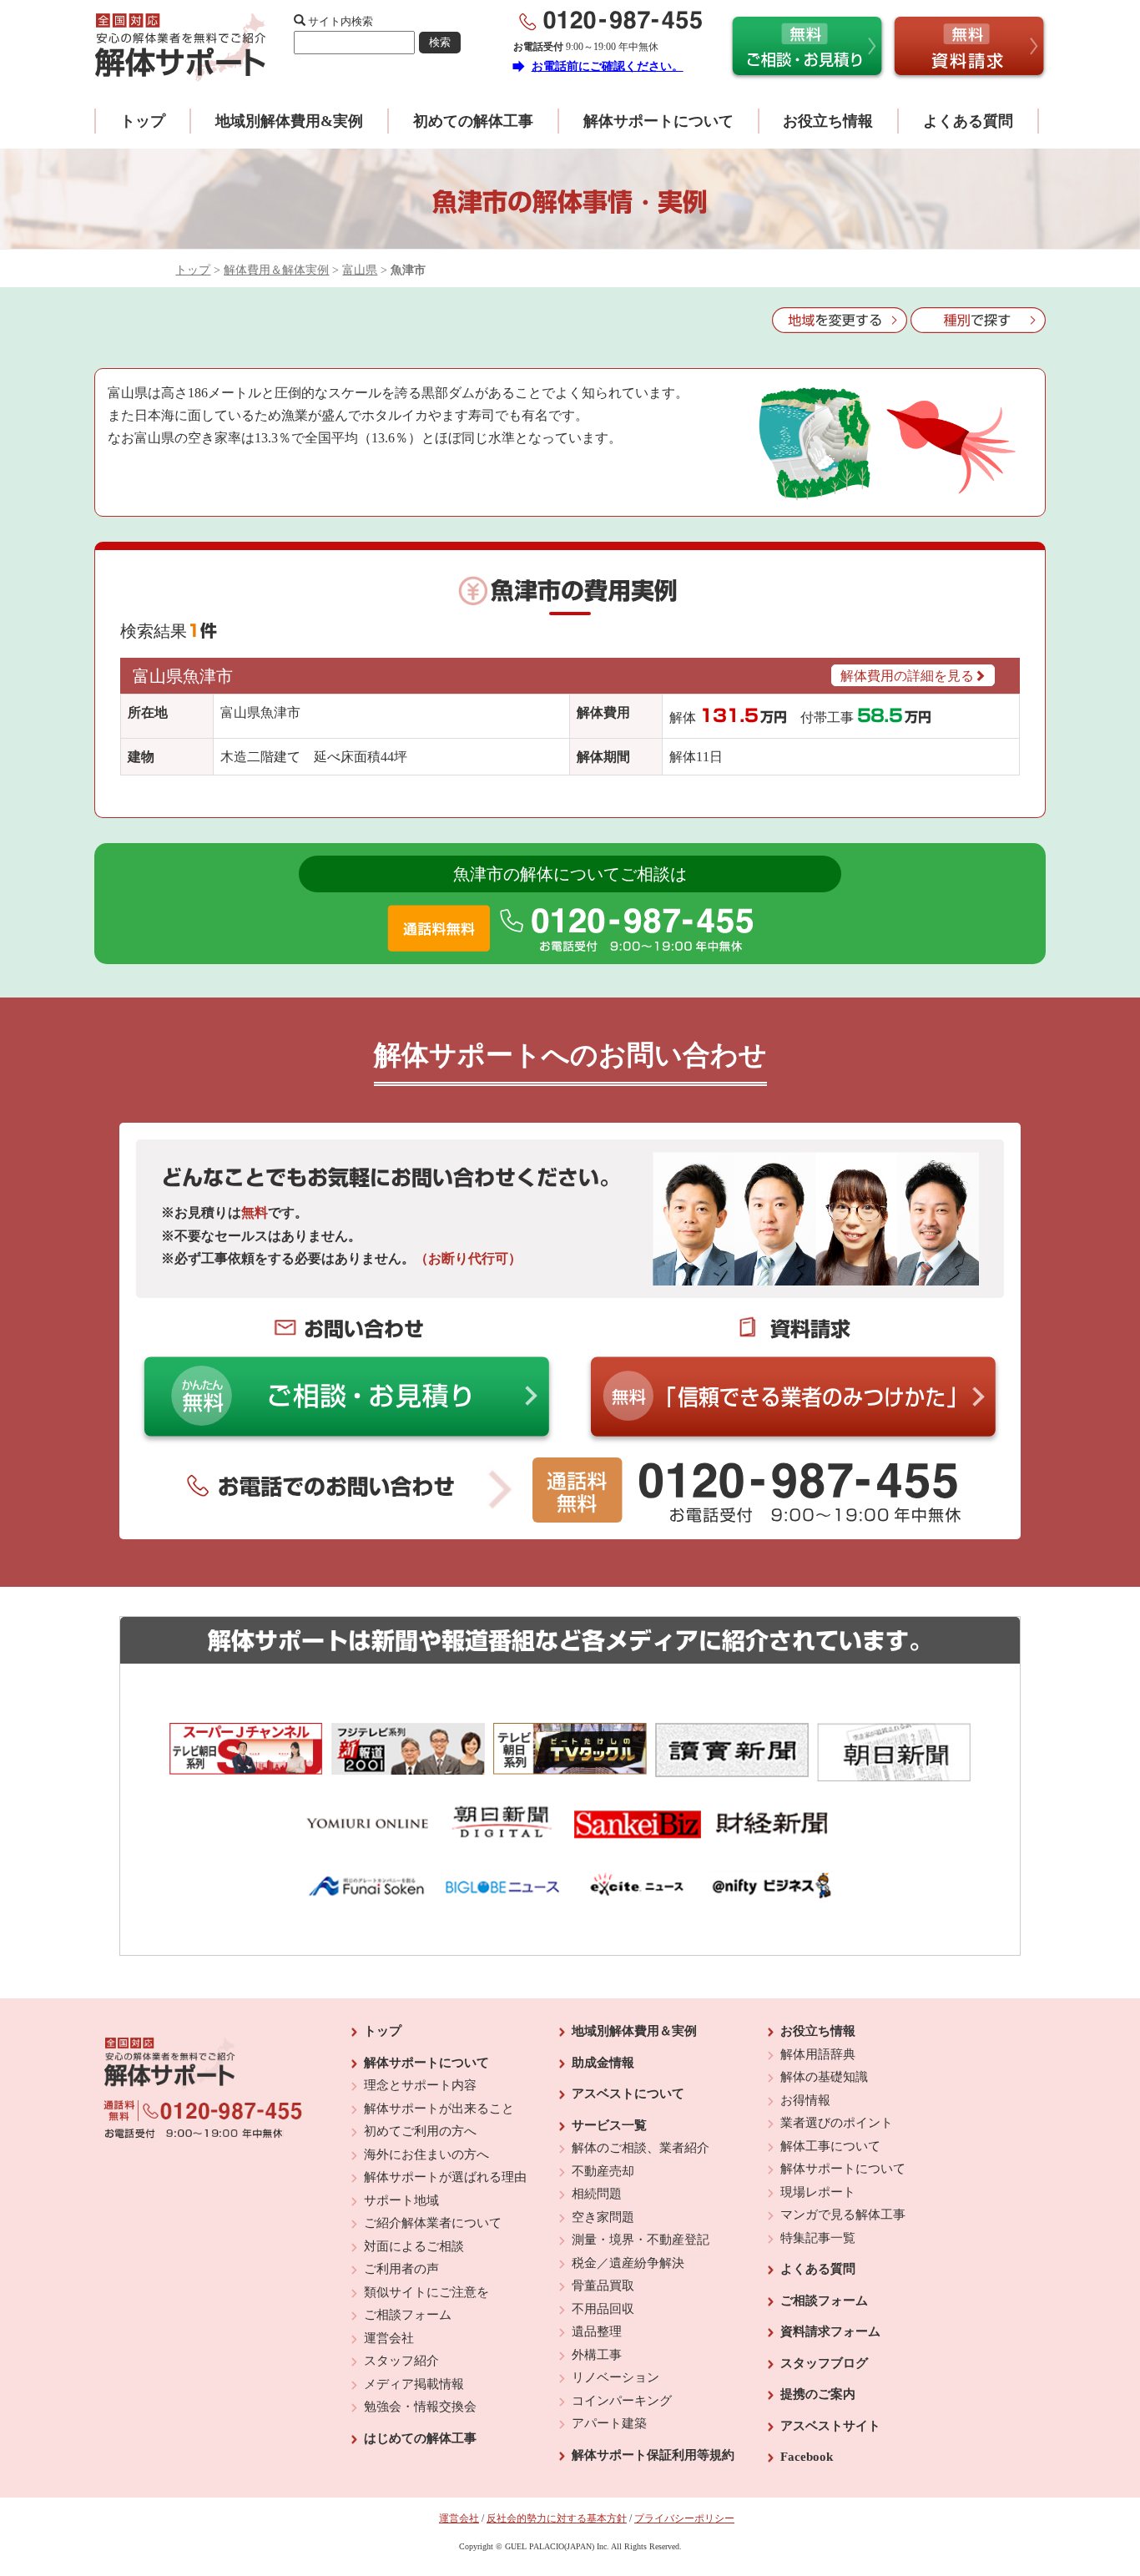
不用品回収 (603, 2309)
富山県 (360, 270)
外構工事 (597, 2355)
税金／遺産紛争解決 (628, 2263)
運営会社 (389, 2338)
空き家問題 (603, 2217)
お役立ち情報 (828, 121)
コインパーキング (622, 2401)
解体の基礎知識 (824, 2077)
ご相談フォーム (408, 2315)
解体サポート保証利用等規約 (653, 2455)
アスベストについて (628, 2094)
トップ (143, 121)
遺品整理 (597, 2331)
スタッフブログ (824, 2363)
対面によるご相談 (414, 2246)
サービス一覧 (609, 2125)
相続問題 (597, 2194)
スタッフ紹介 (401, 2361)
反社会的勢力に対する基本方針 (557, 2518)
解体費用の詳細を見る (907, 676)
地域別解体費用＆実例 (634, 2031)
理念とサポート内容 (420, 2085)
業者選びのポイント (837, 2123)
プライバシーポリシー (684, 2518)
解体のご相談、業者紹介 (641, 2148)
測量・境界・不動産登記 (641, 2240)
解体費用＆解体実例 (276, 270)
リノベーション (615, 2377)
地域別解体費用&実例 (289, 121)
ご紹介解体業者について (433, 2223)
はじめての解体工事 (420, 2438)
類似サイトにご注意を (426, 2292)
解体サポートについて (658, 121)
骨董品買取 (603, 2286)
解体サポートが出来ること (439, 2109)
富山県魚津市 (183, 676)
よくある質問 (968, 121)
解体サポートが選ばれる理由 (445, 2177)
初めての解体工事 (473, 121)
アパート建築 (609, 2423)
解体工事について (830, 2146)
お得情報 (805, 2100)
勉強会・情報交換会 (420, 2407)
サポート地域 (401, 2200)
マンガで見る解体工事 (843, 2215)
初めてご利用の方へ (420, 2131)
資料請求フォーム (830, 2331)
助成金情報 (603, 2063)
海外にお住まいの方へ (426, 2154)
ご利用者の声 (401, 2269)
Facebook (807, 2457)
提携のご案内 (818, 2394)
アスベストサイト (830, 2426)
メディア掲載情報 (414, 2384)
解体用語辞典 (818, 2054)
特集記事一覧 (818, 2238)
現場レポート (818, 2192)
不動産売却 (603, 2171)
